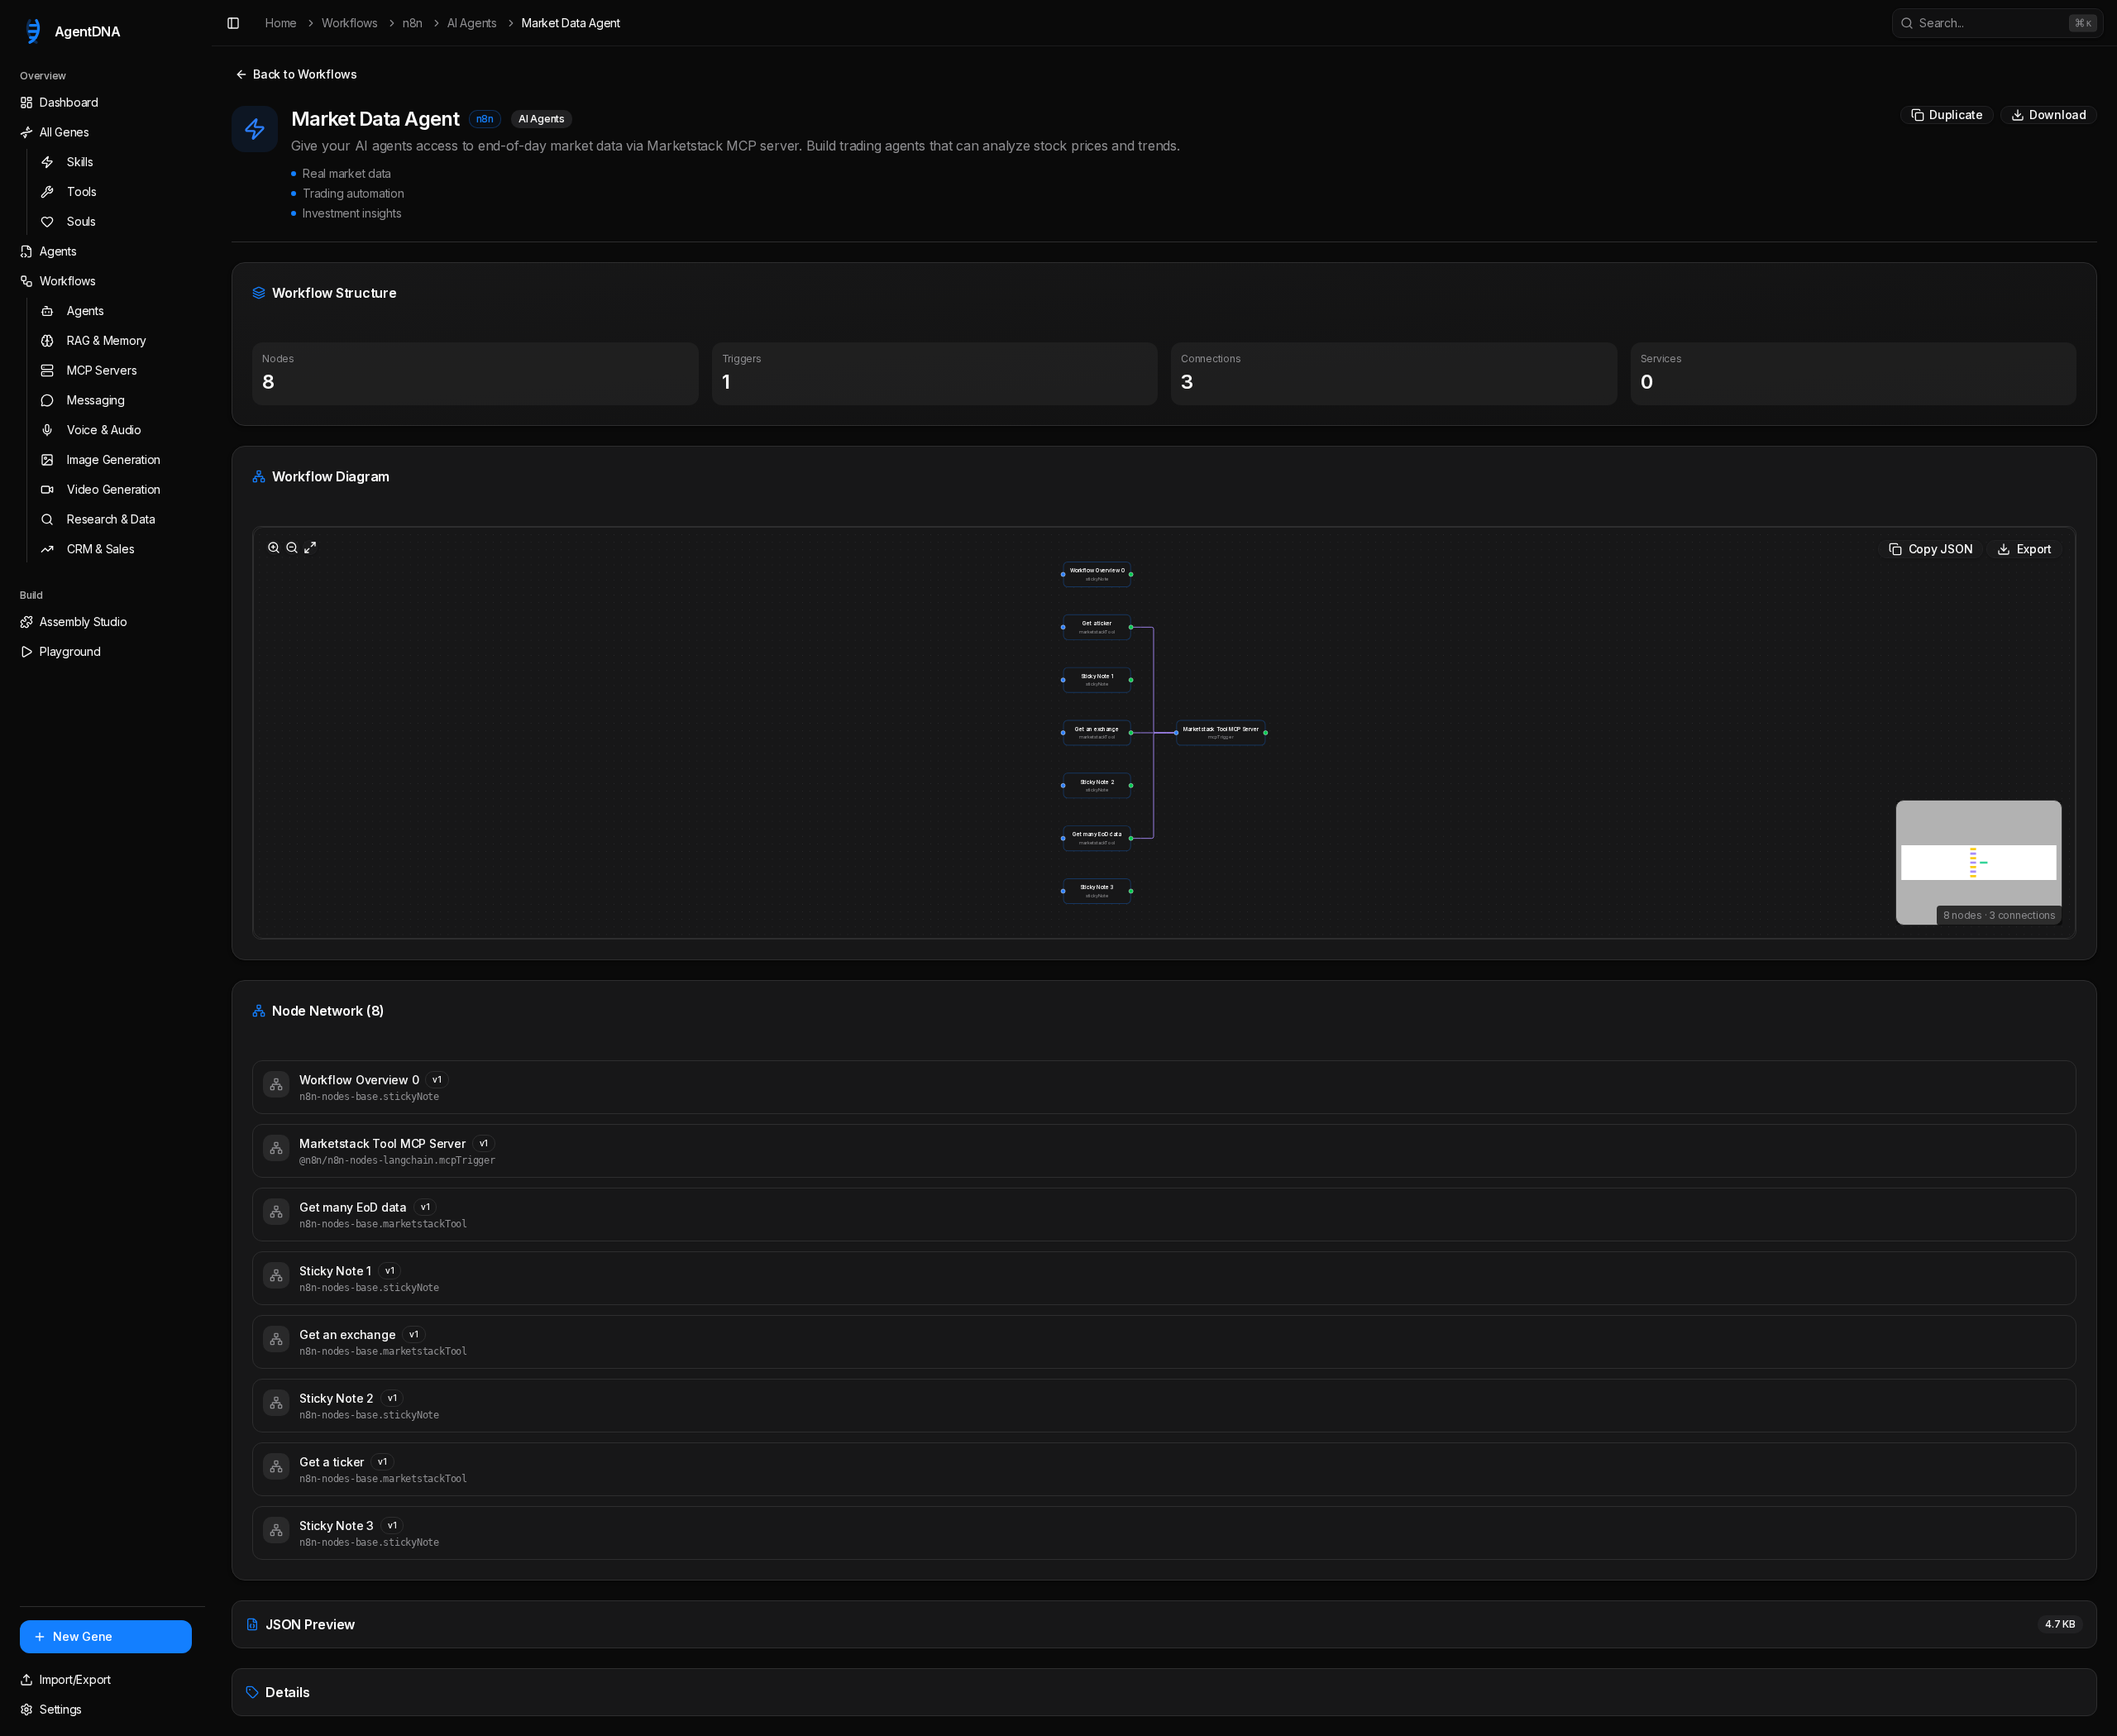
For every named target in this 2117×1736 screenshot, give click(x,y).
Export (2034, 549)
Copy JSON (1941, 549)
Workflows (350, 23)
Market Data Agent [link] (571, 23)
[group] (1097, 574)
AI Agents (472, 23)
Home (281, 23)
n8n (413, 23)
